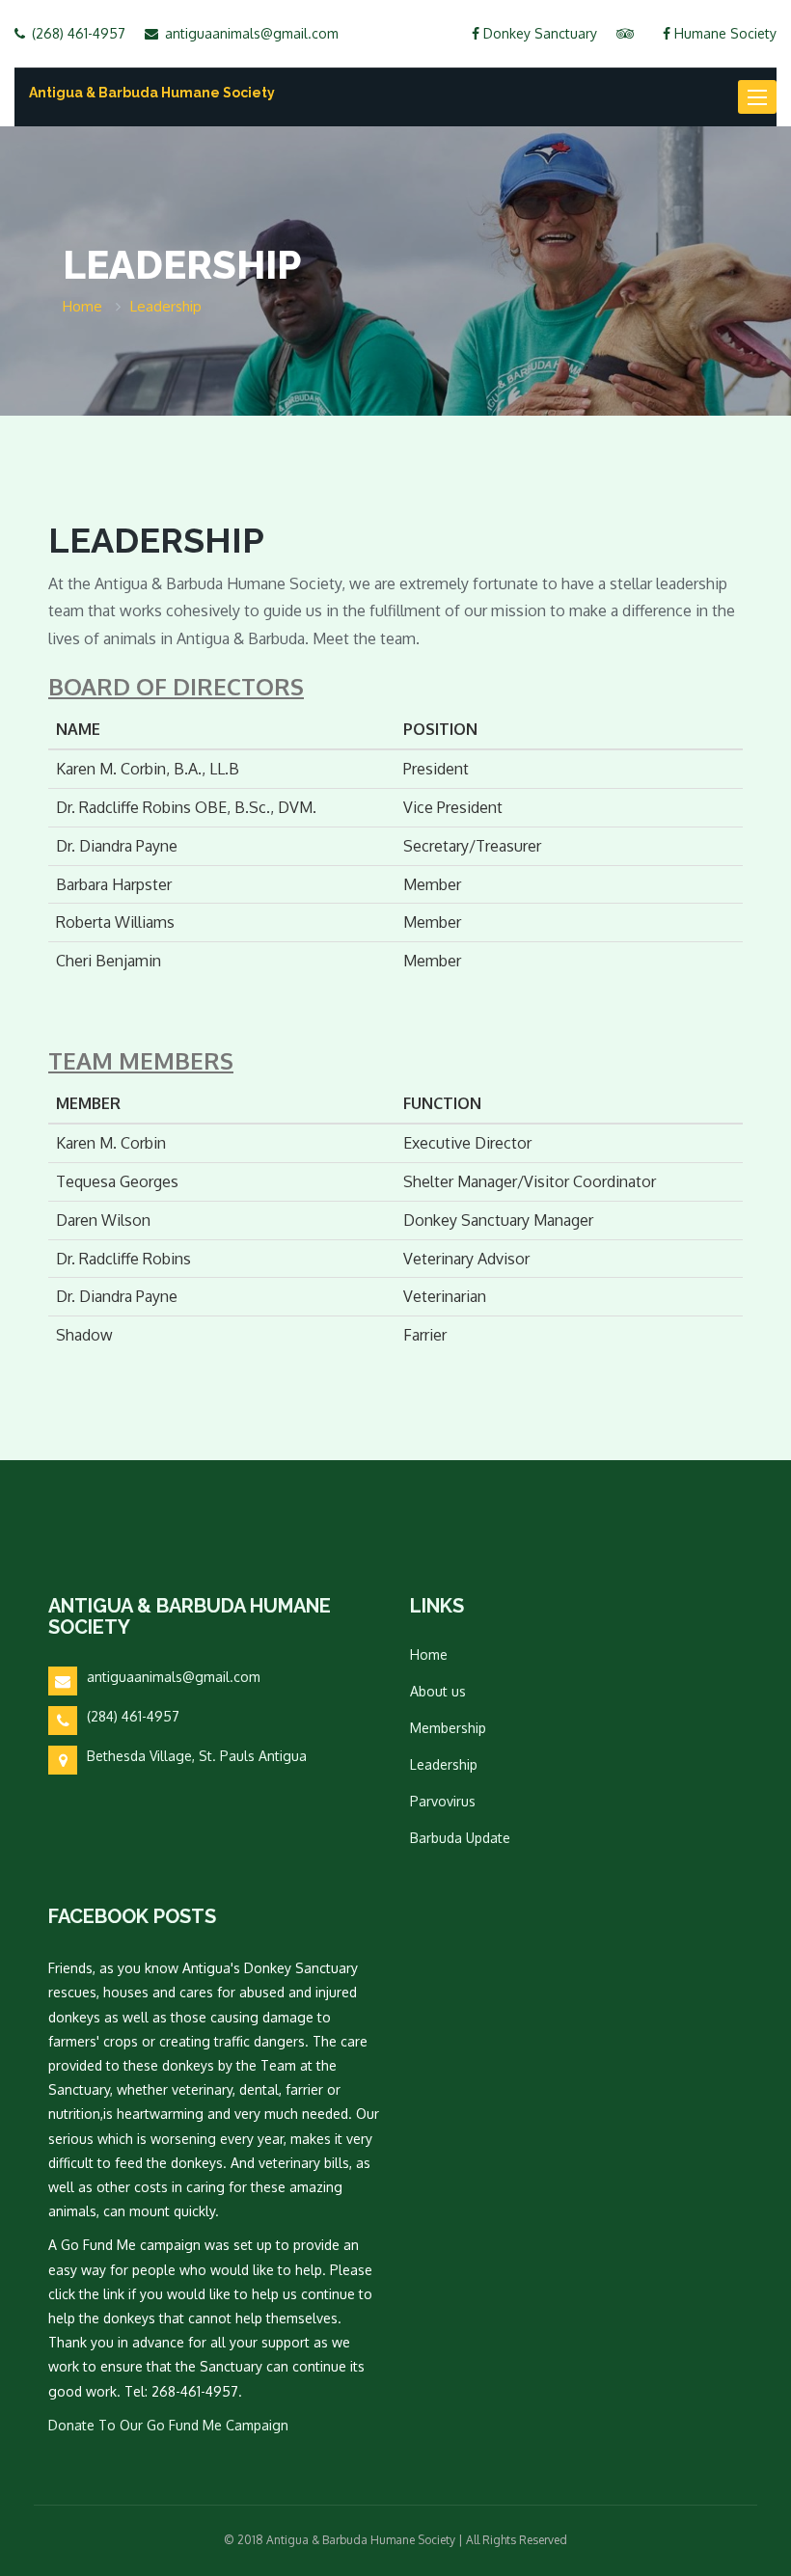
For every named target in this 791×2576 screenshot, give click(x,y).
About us (438, 1691)
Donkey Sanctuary (538, 33)
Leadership (444, 1764)
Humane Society (723, 33)
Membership (448, 1728)
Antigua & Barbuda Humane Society (152, 93)
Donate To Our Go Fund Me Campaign (168, 2425)
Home (429, 1654)
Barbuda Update (460, 1838)
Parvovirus (443, 1801)
